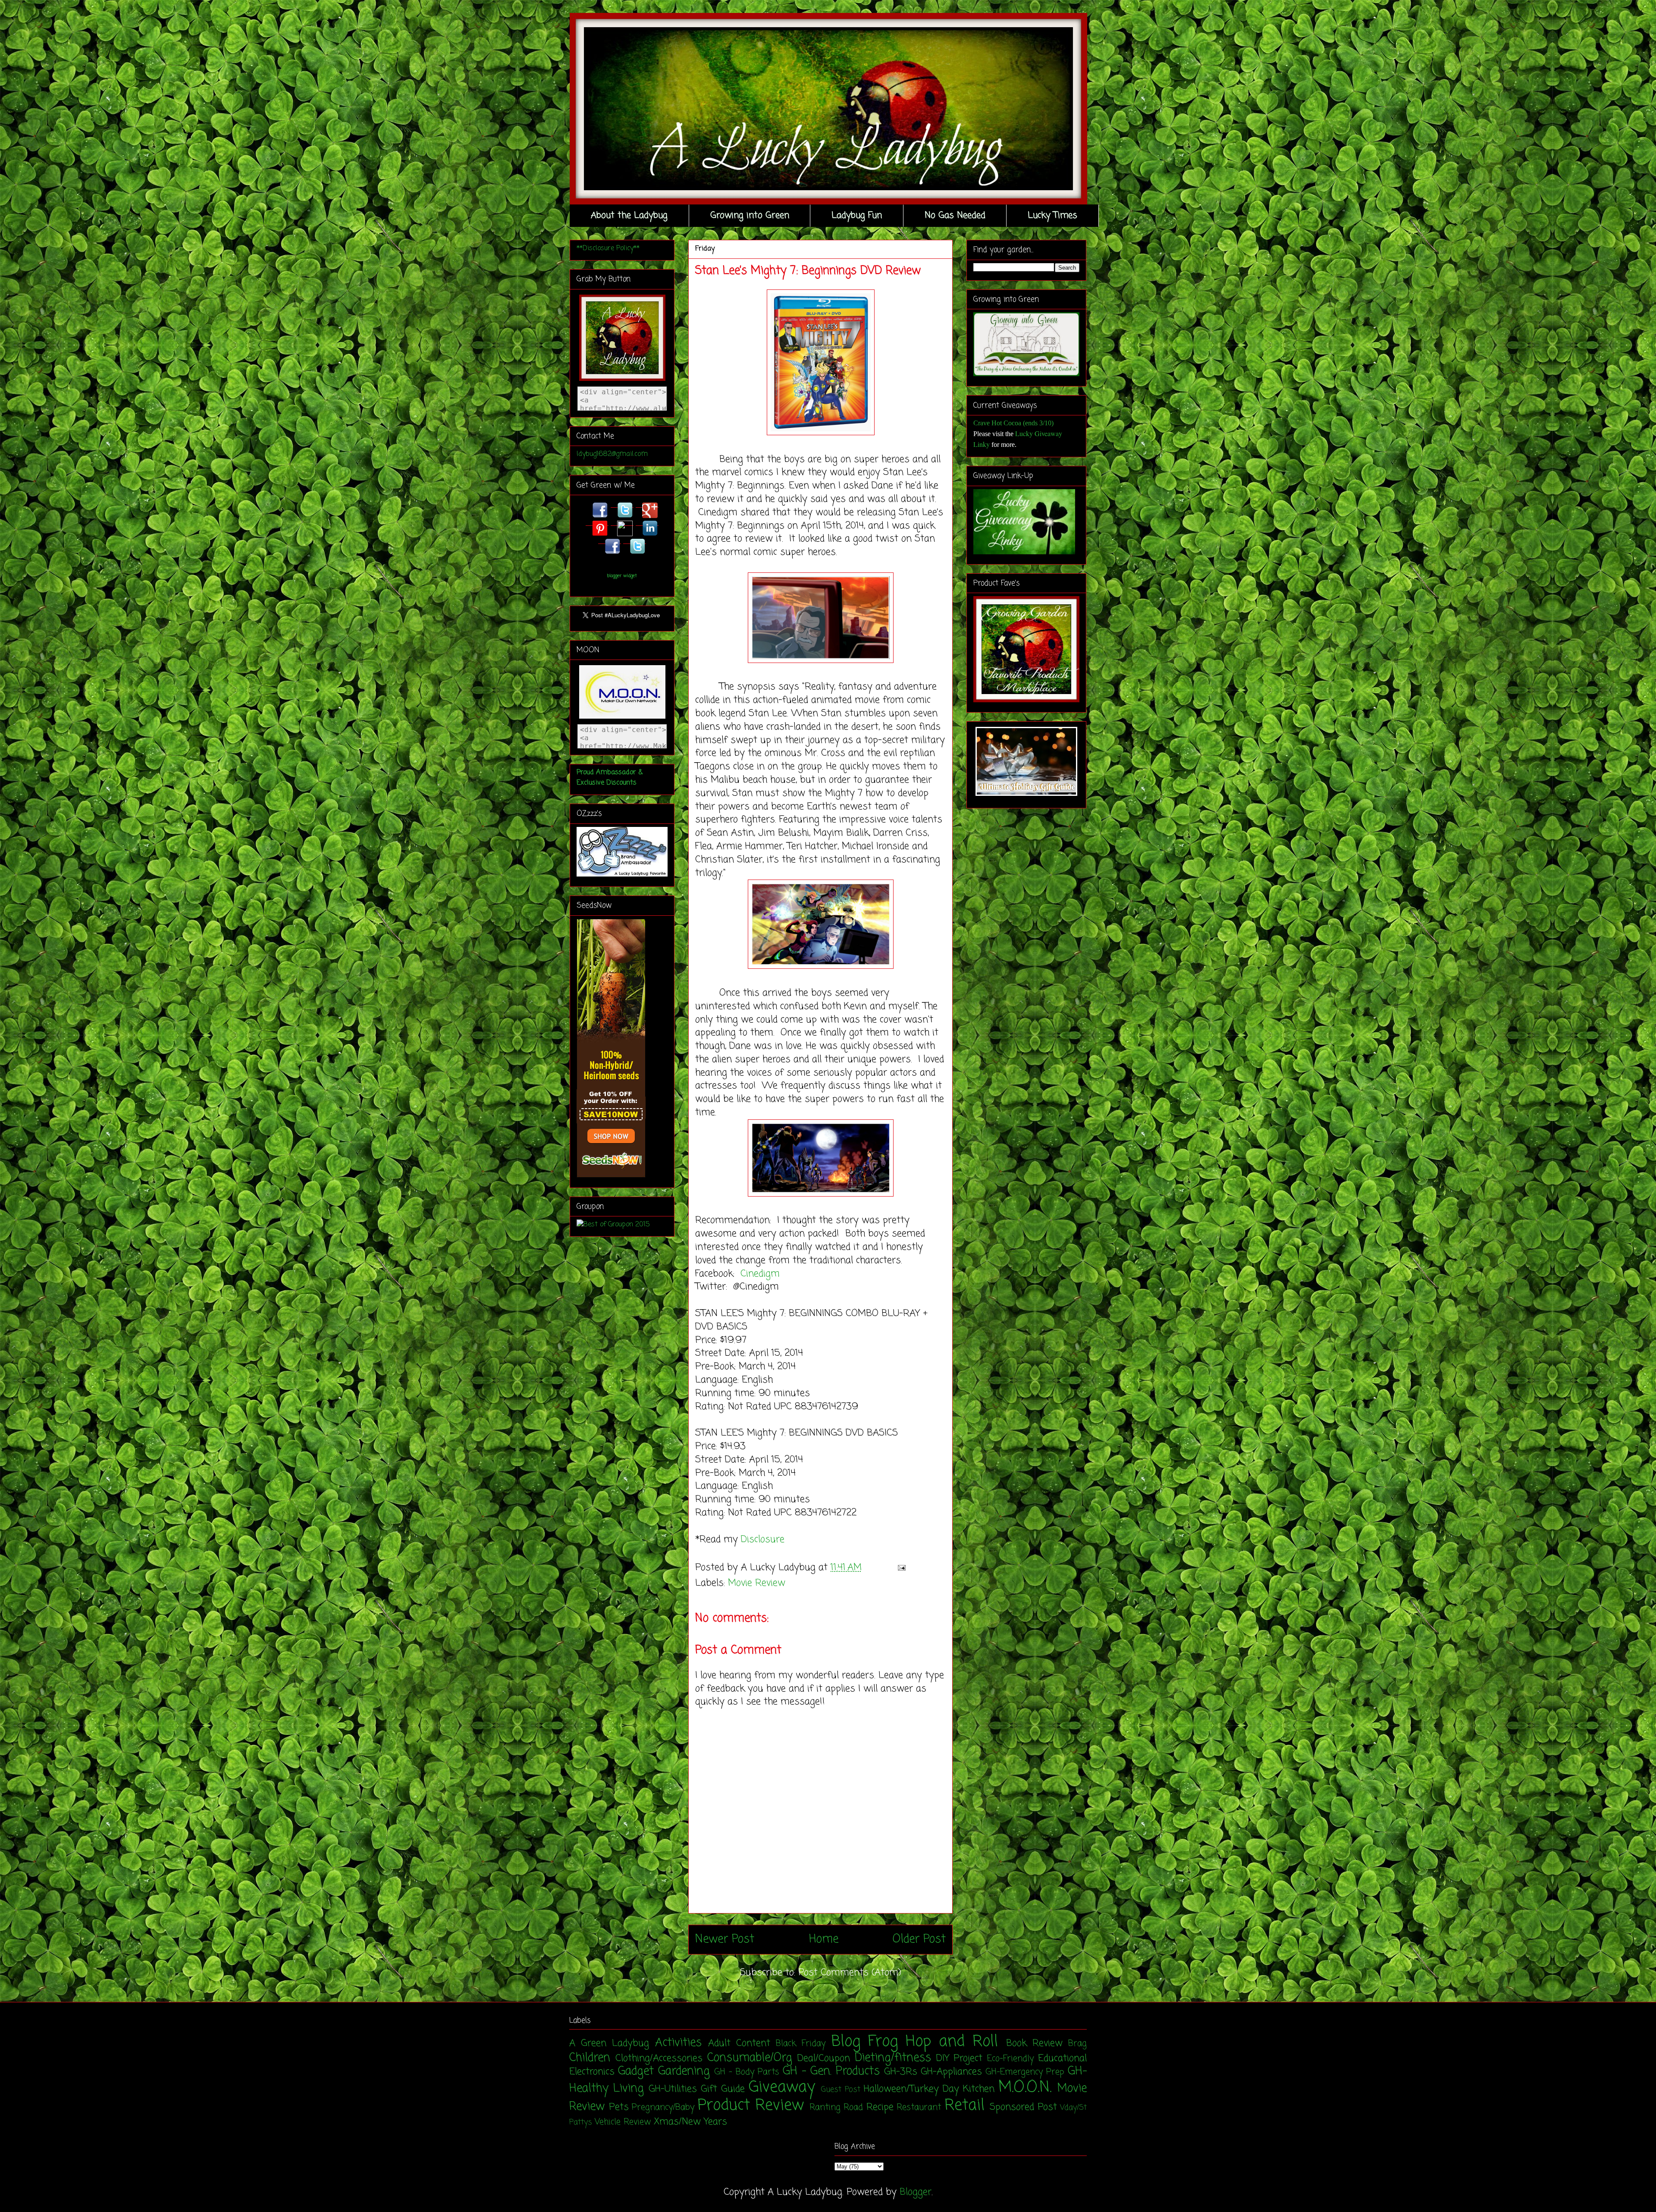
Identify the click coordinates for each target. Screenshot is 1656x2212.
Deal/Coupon (824, 2058)
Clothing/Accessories (659, 2058)
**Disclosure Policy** (608, 248)
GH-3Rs (901, 2072)
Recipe (880, 2107)
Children (590, 2058)
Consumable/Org (750, 2058)
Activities (678, 2043)
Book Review (1034, 2043)
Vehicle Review (623, 2122)
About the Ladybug (629, 215)
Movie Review (757, 1583)
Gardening (684, 2071)
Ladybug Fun (857, 215)
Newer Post (725, 1939)
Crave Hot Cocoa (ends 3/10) (1013, 423)
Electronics (592, 2072)
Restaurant (919, 2108)
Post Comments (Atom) (850, 1973)
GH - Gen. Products (831, 2071)
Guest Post (841, 2090)
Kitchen (979, 2089)
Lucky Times (1052, 215)
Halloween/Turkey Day (911, 2089)
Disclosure (763, 1540)
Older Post (919, 1939)
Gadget (636, 2071)
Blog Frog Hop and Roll (915, 2042)
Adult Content (739, 2043)
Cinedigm (762, 1274)
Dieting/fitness (893, 2058)
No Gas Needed (955, 215)
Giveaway (782, 2088)
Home (824, 1939)
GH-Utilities (673, 2089)
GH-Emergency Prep (1025, 2072)
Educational (1062, 2058)
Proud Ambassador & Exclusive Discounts (610, 778)
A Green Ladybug (609, 2043)
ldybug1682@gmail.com (612, 454)
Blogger (916, 2192)
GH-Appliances (951, 2072)
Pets (619, 2107)
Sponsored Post (1023, 2107)
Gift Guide (723, 2089)
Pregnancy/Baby (663, 2108)
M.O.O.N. (1025, 2088)
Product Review (751, 2106)
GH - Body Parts (747, 2072)
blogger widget (622, 576)
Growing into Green (750, 215)
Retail (964, 2106)
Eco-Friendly (1010, 2059)
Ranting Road (836, 2108)
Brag (1077, 2044)
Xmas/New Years (690, 2122)
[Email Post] (899, 1568)
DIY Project (959, 2058)
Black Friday (801, 2044)
